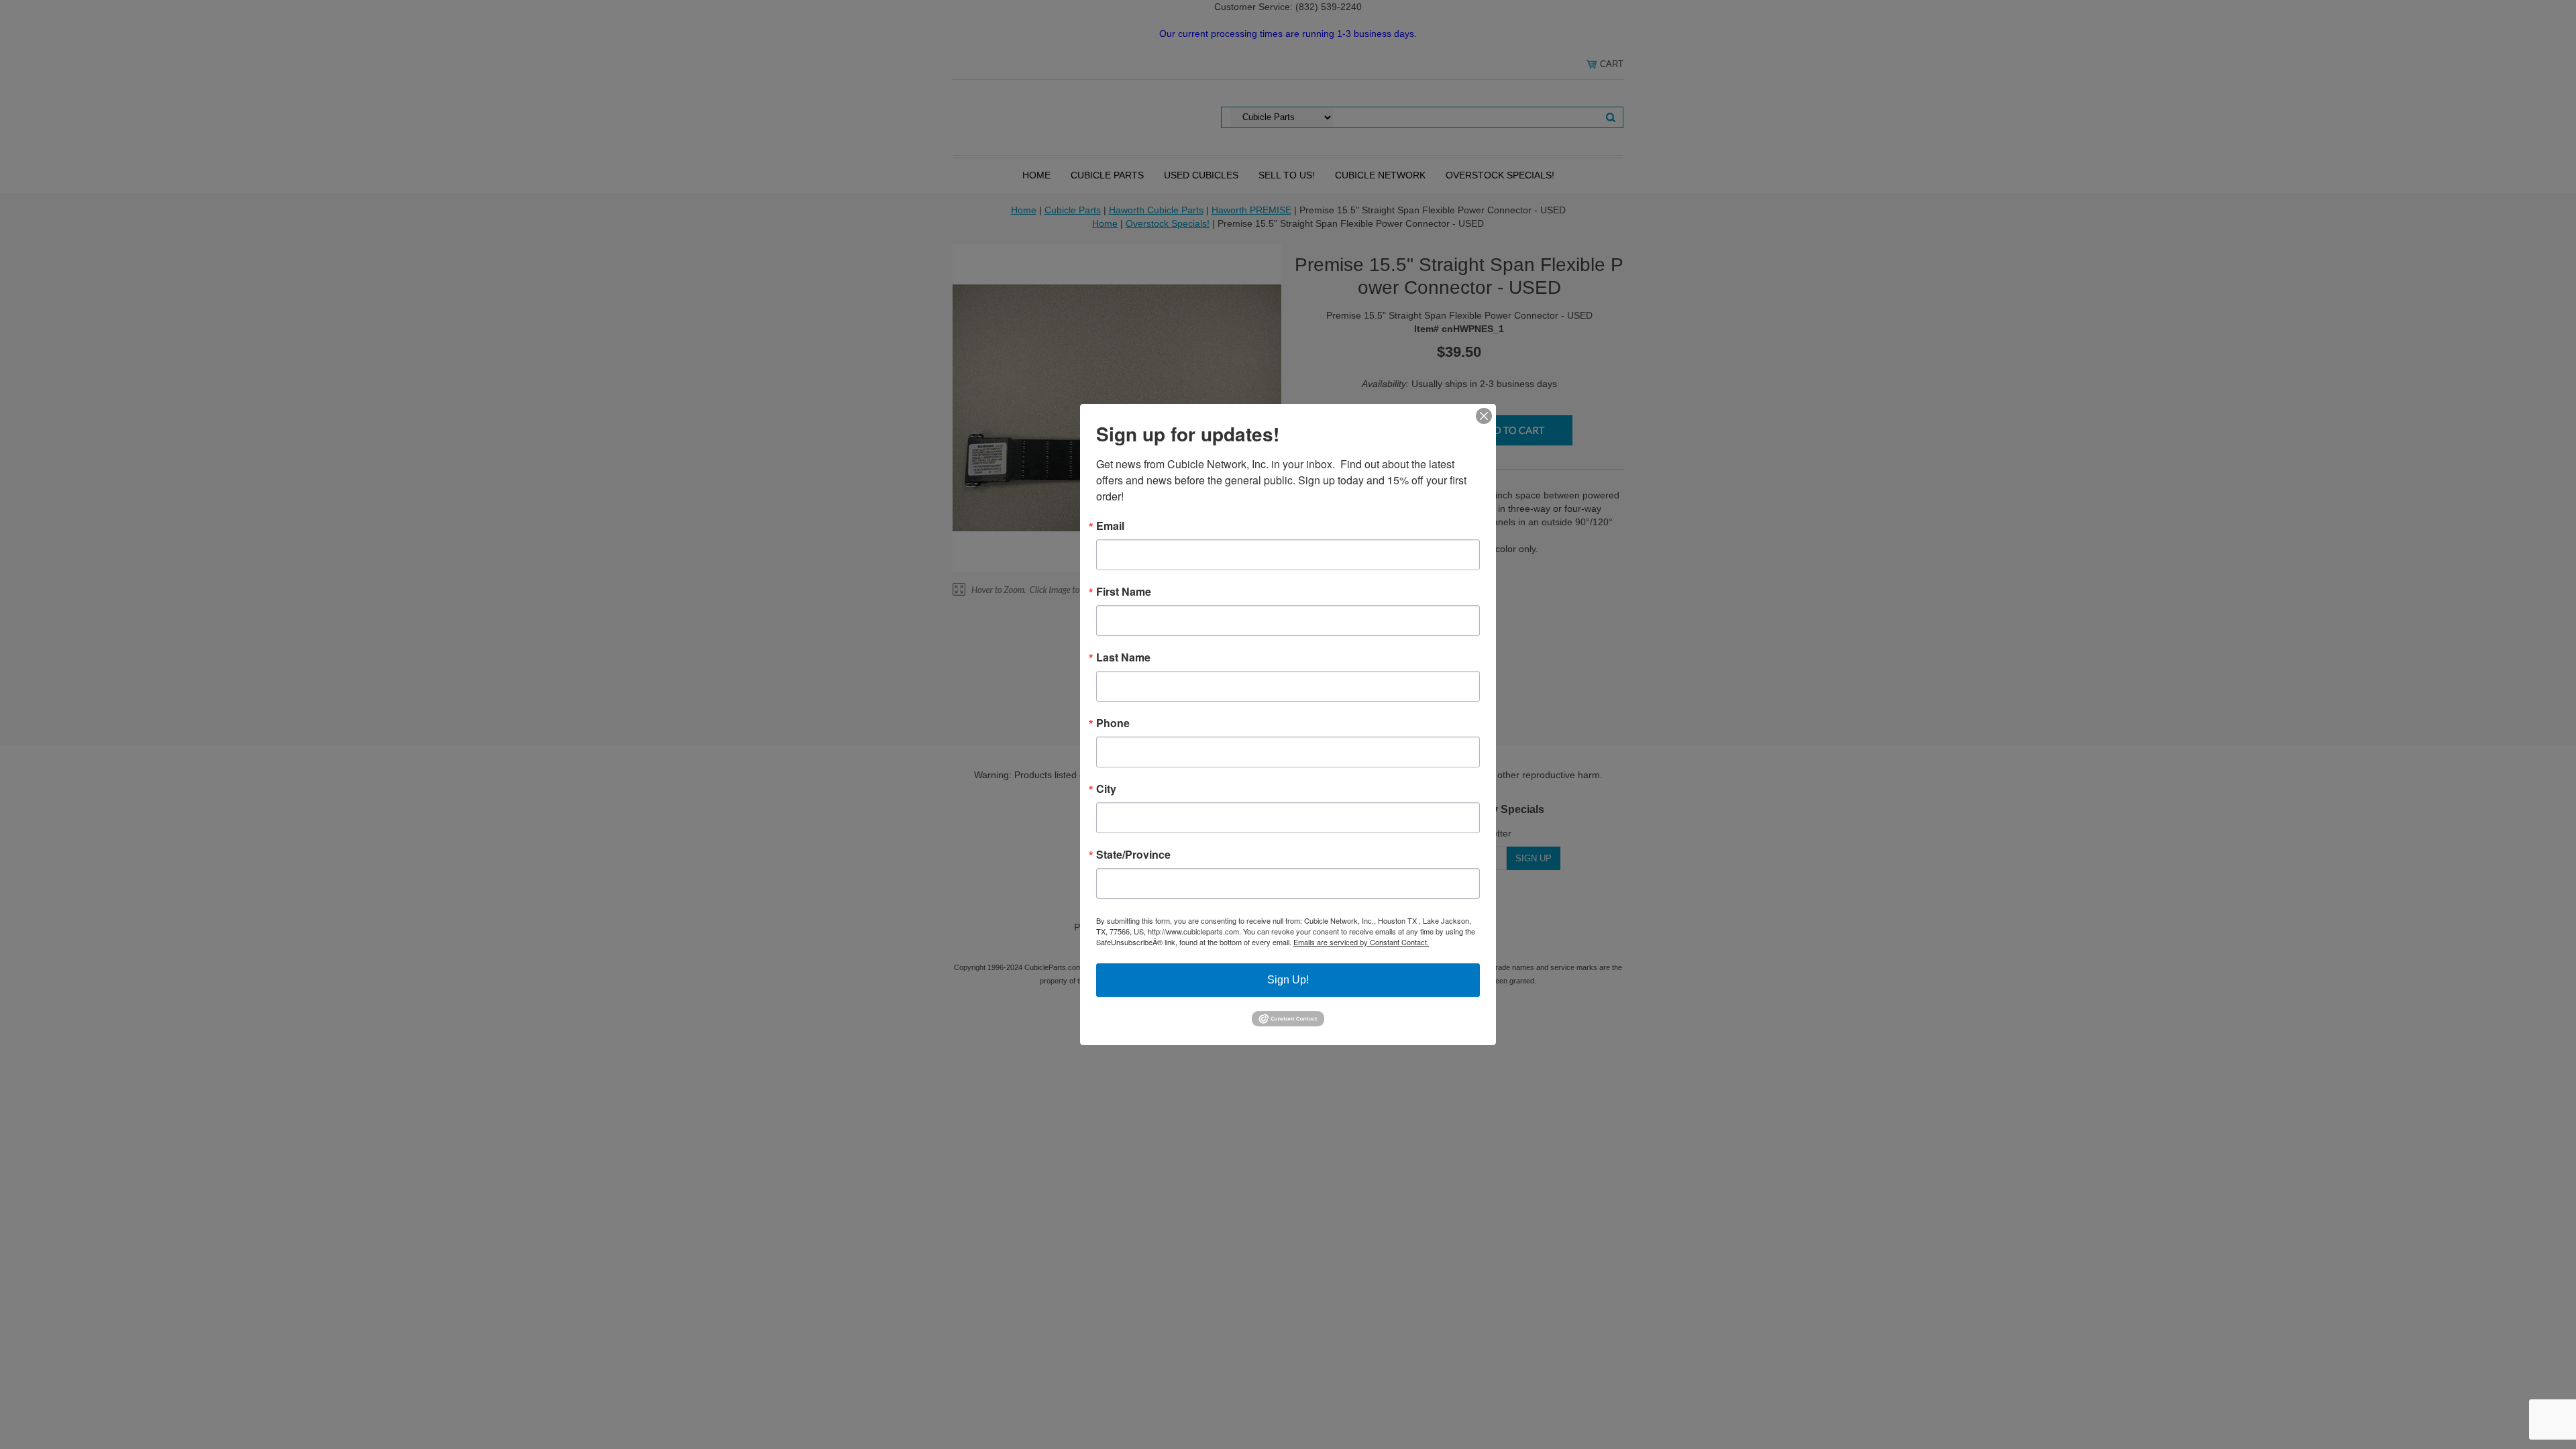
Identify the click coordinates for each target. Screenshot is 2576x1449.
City (1106, 789)
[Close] (1484, 416)
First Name (1124, 592)
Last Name (1123, 657)
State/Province (1133, 855)
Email (1110, 526)
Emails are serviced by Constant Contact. (1361, 942)
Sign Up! (1288, 980)
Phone (1113, 723)
